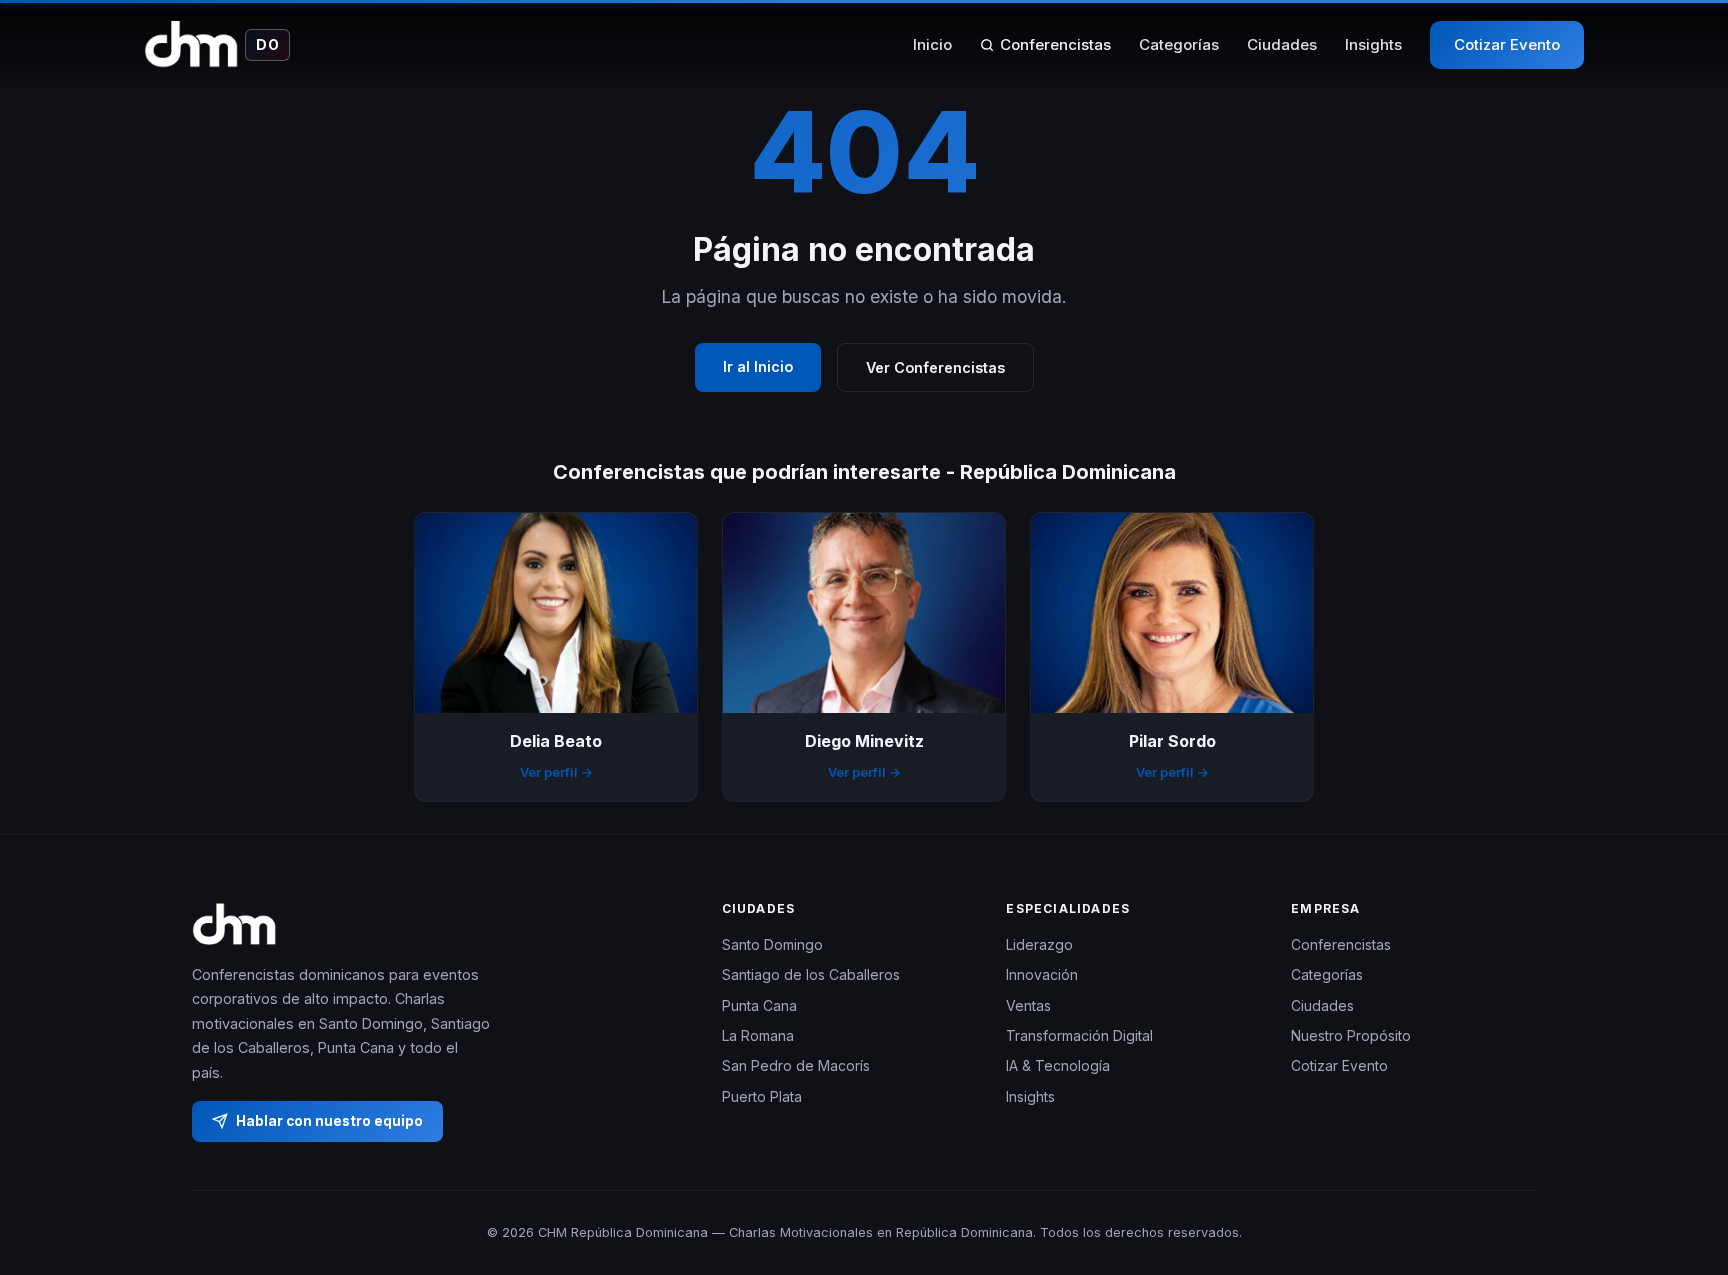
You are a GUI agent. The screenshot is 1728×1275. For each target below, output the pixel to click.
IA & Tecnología (1058, 1065)
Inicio (932, 44)
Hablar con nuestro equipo (329, 1121)
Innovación (1042, 974)
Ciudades (1282, 44)
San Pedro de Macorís (796, 1065)
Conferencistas (1055, 44)
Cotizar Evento (1507, 44)
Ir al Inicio (758, 366)
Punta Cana (759, 1005)
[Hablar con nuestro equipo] (1676, 1157)
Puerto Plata (762, 1096)
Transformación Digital (1079, 1035)
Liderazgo (1039, 944)
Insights (1373, 44)
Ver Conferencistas (935, 367)
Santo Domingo (772, 944)
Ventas (1028, 1005)
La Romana (758, 1035)
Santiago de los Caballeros (811, 974)
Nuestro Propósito (1351, 1035)
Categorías (1179, 44)
